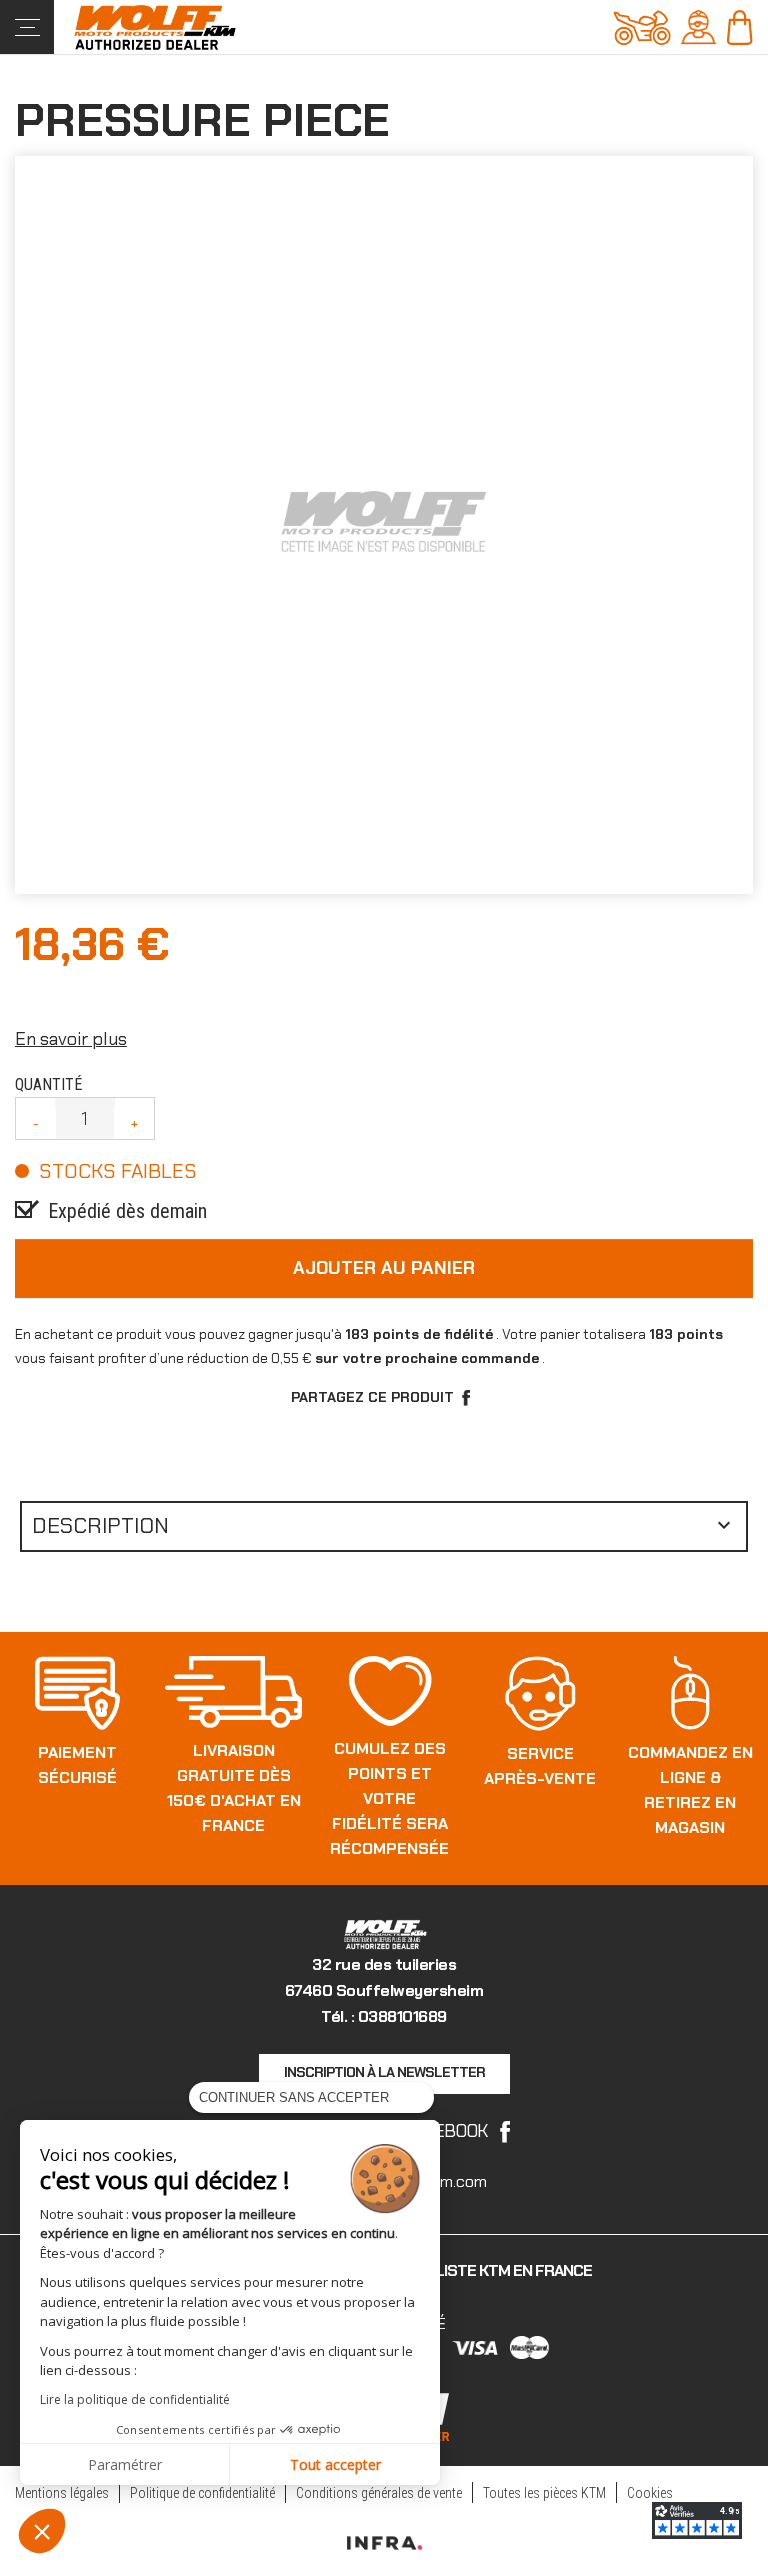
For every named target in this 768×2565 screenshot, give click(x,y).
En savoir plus (71, 1039)
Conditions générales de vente (379, 2493)
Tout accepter (335, 2464)
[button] (42, 2531)
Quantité (48, 1084)
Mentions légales (62, 2493)
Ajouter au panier (384, 1268)
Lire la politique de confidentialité (135, 2399)
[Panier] (739, 25)
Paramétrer (125, 2464)
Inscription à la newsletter (384, 2072)
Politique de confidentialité (202, 2493)
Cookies (650, 2493)
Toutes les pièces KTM (544, 2493)
